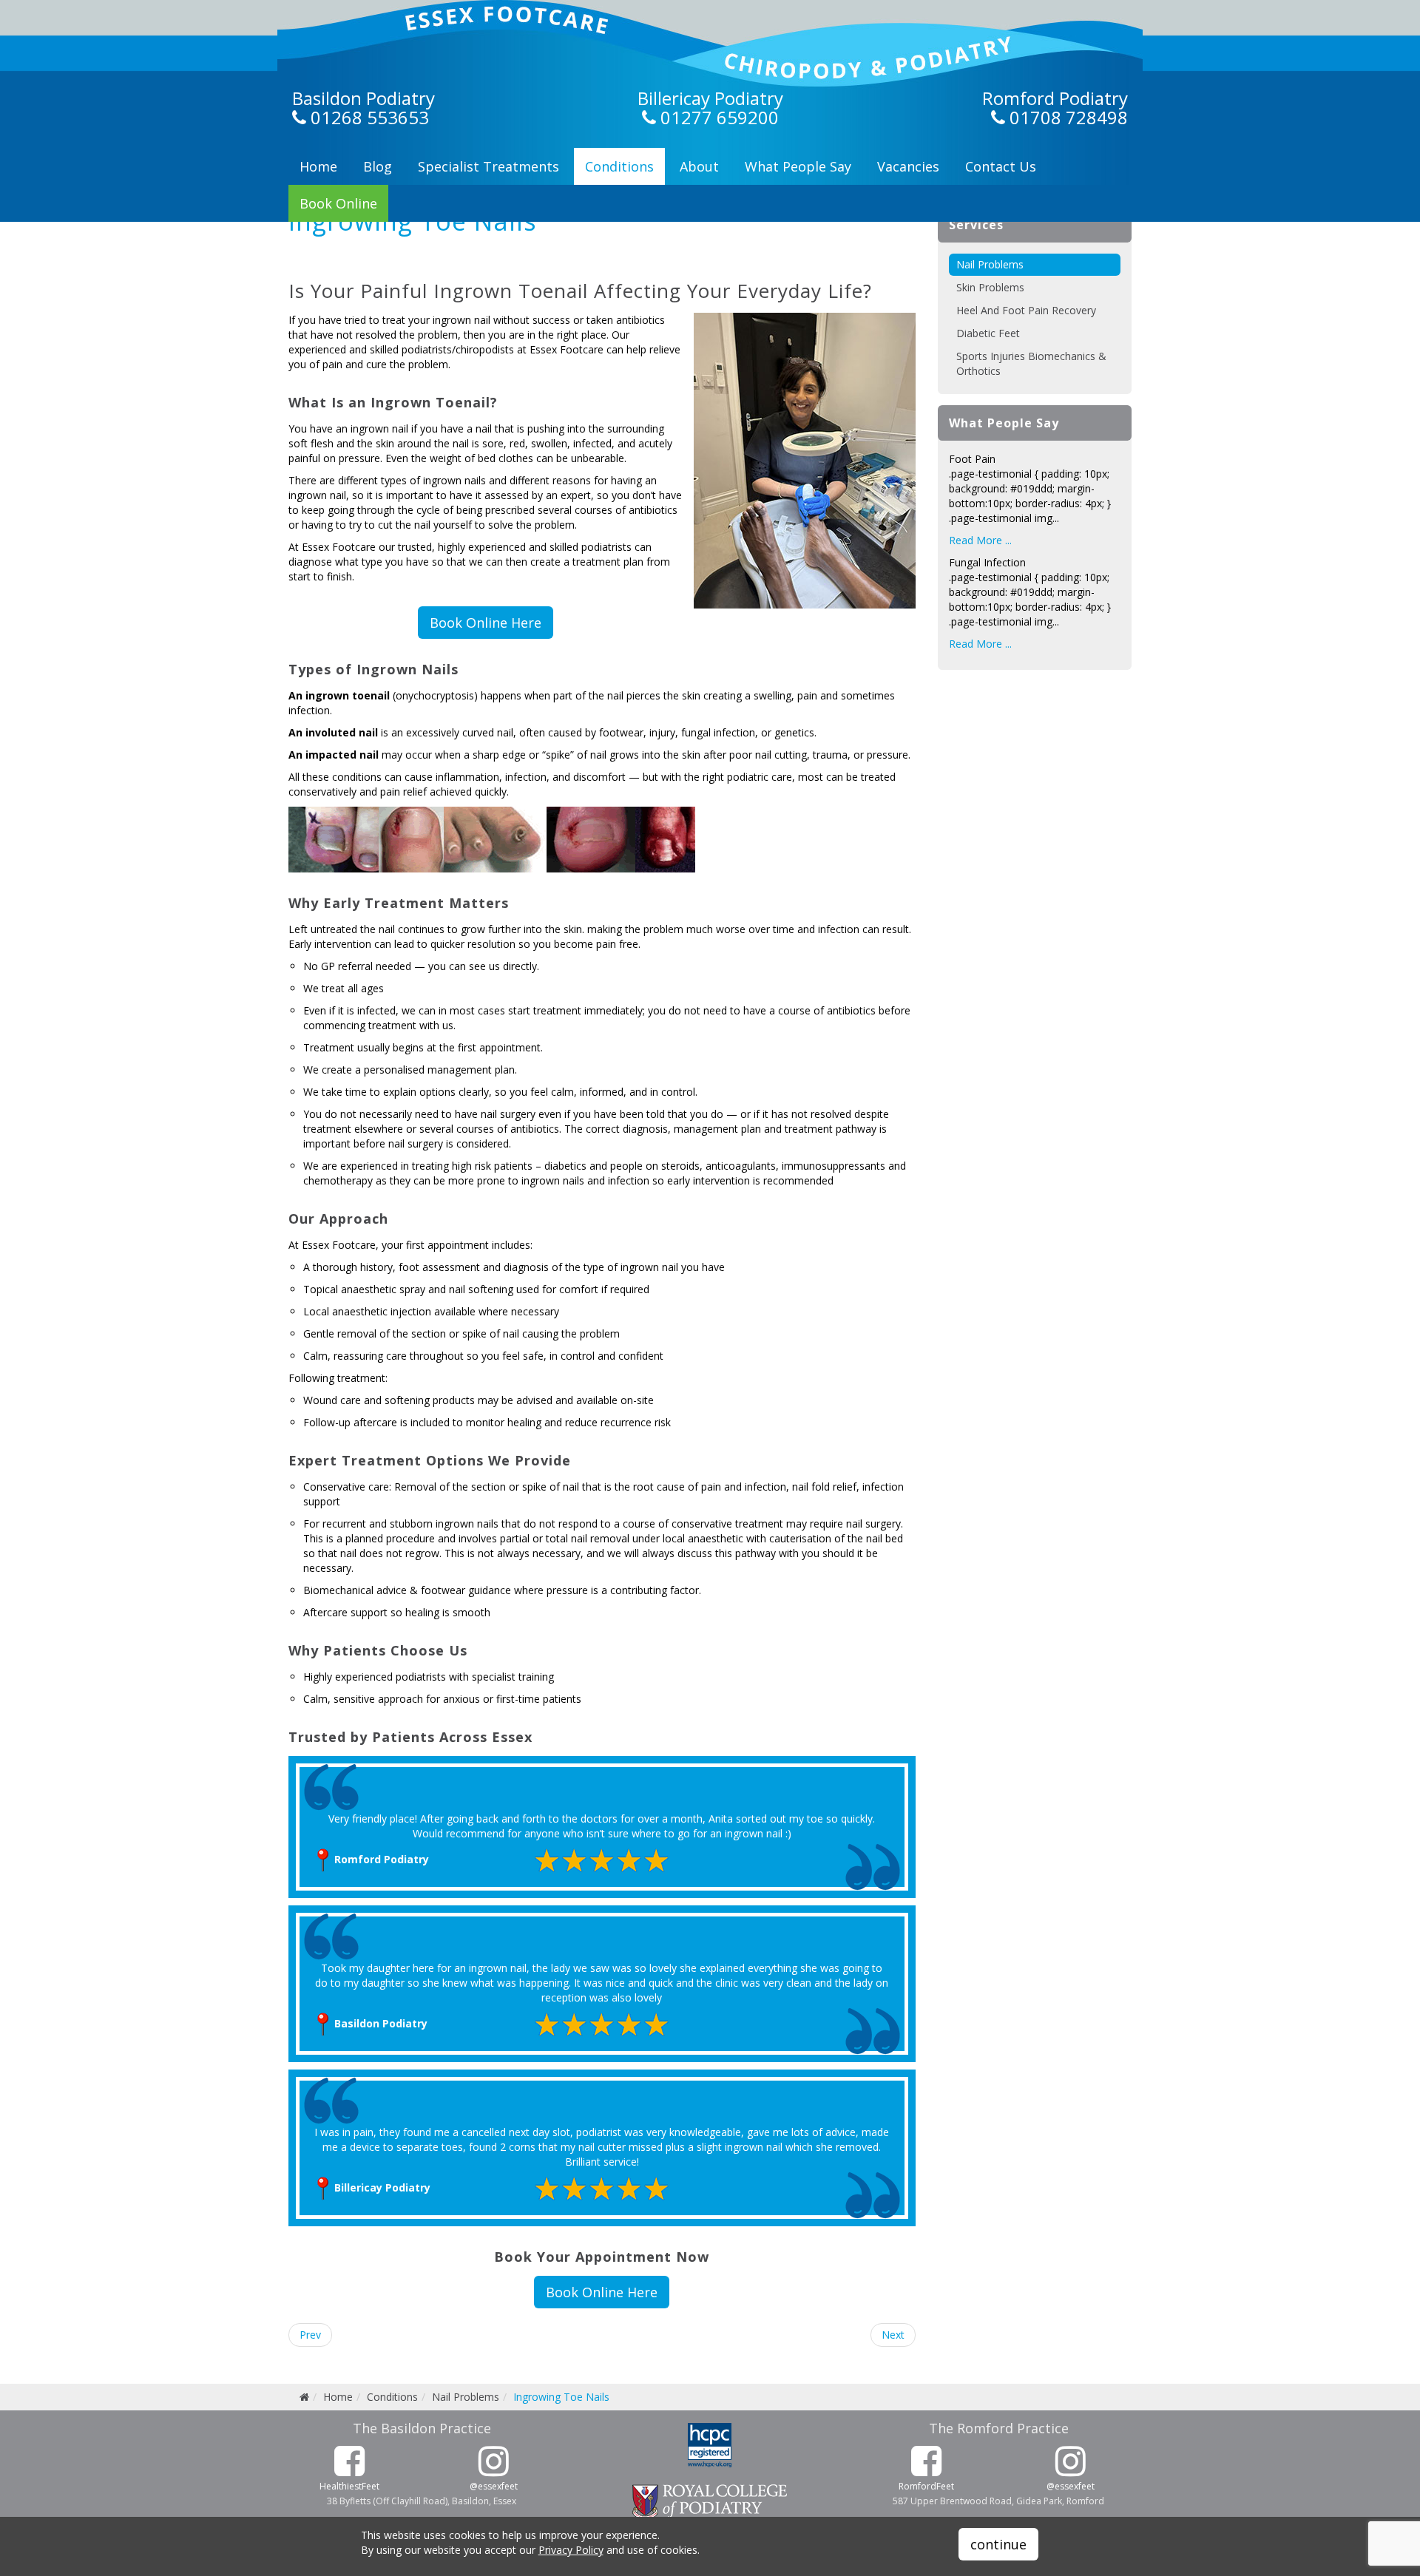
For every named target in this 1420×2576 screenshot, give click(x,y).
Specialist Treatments (488, 166)
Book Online (338, 203)
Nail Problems (990, 264)
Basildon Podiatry (364, 98)
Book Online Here (486, 623)
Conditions (619, 166)
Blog (378, 166)
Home (318, 166)
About (699, 166)
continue (998, 2544)
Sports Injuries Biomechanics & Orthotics (1031, 363)
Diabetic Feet (988, 333)
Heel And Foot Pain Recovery (1026, 310)
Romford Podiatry (1055, 98)
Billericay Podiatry (710, 98)
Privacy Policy (571, 2550)
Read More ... (980, 540)
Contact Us (1001, 166)
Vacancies (908, 166)
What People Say (798, 166)
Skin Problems (990, 287)
